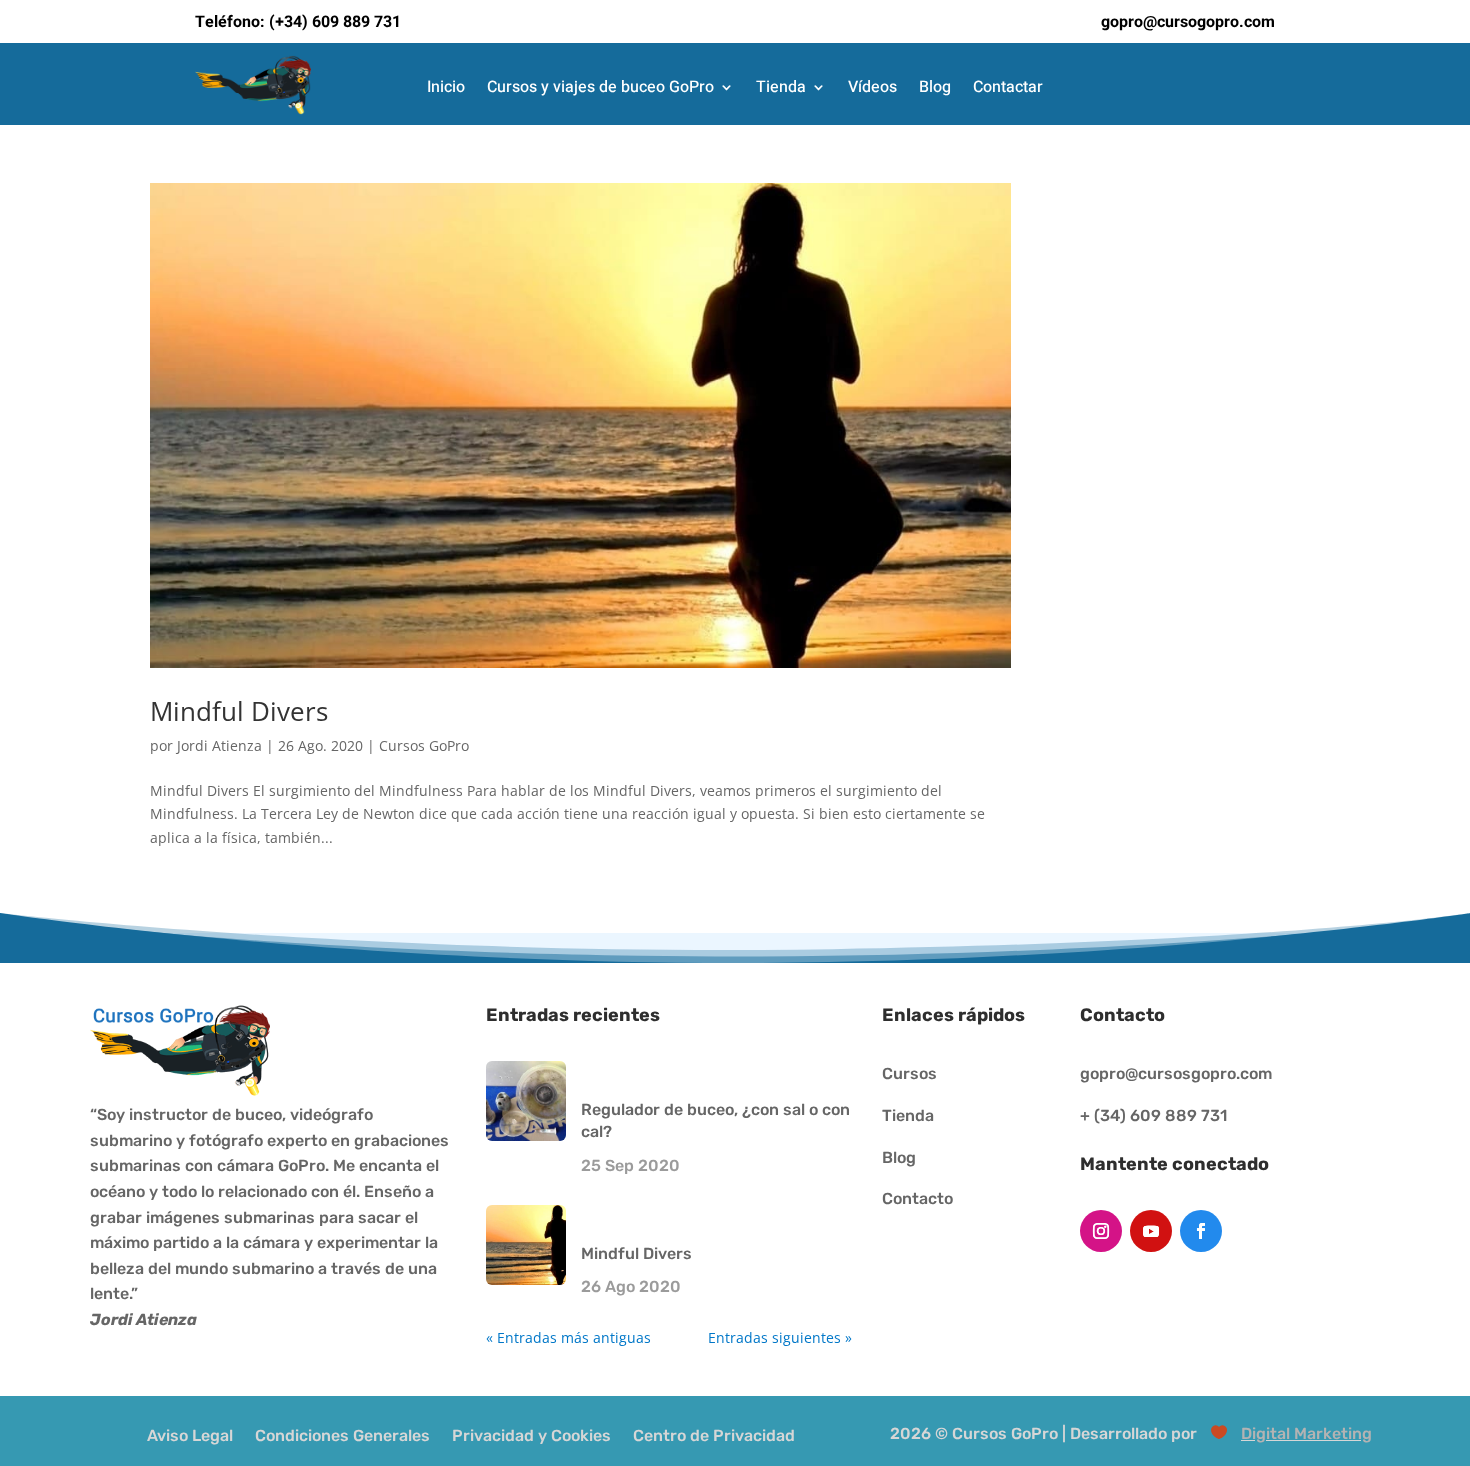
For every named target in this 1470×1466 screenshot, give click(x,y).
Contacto (917, 1198)
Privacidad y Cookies (531, 1434)
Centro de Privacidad (714, 1434)
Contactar (1008, 88)
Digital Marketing (1306, 1433)
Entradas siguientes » (780, 1337)
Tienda (781, 88)
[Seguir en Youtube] (1151, 1231)
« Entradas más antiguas (568, 1337)
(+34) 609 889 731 (335, 22)
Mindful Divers (239, 711)
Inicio (446, 88)
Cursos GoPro (424, 745)
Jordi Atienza (219, 745)
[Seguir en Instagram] (1101, 1231)
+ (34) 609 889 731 (1153, 1115)
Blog (935, 88)
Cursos (909, 1073)
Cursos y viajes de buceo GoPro (600, 88)
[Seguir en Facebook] (1201, 1231)
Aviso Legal (190, 1434)
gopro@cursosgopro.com (1176, 1073)
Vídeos (872, 88)
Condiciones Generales (342, 1434)
